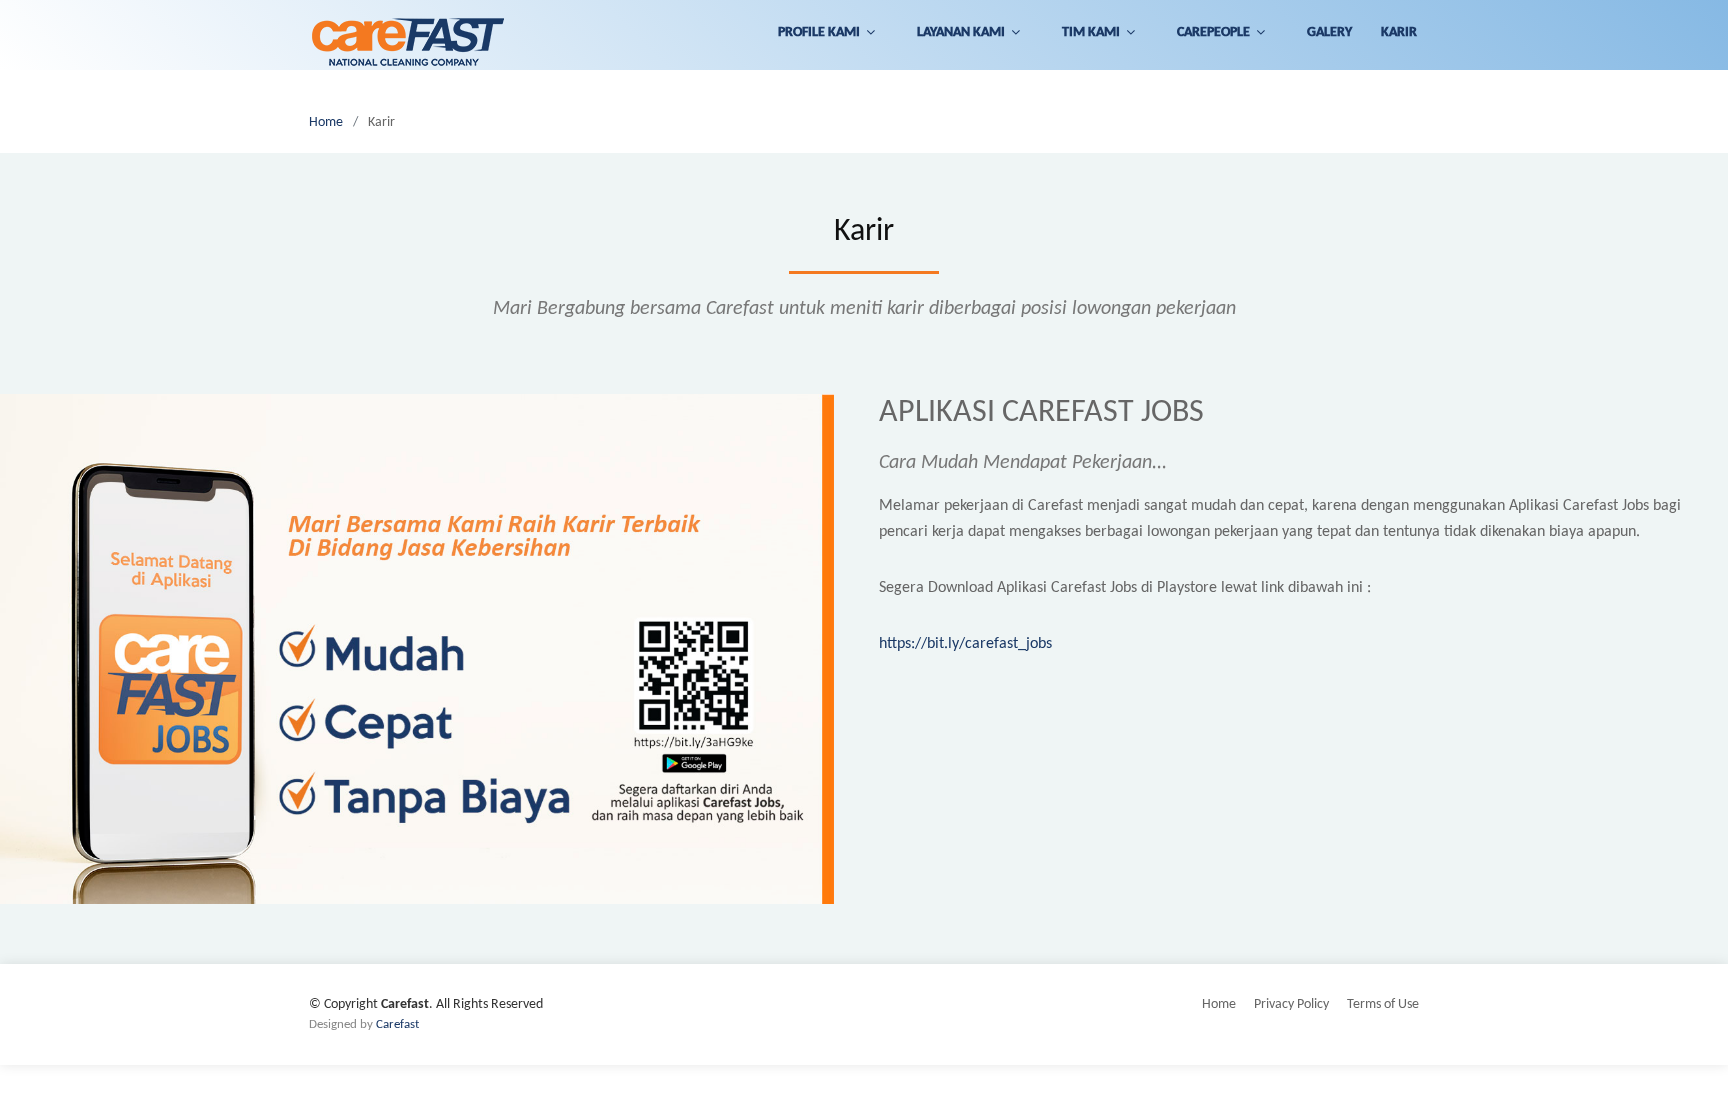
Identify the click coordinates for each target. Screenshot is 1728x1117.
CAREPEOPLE (1213, 32)
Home (326, 122)
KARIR (1399, 32)
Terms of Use (1383, 1004)
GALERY (1329, 32)
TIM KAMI (1091, 32)
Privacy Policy (1291, 1004)
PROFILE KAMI (819, 32)
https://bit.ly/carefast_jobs (965, 644)
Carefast (397, 1024)
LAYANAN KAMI (961, 32)
